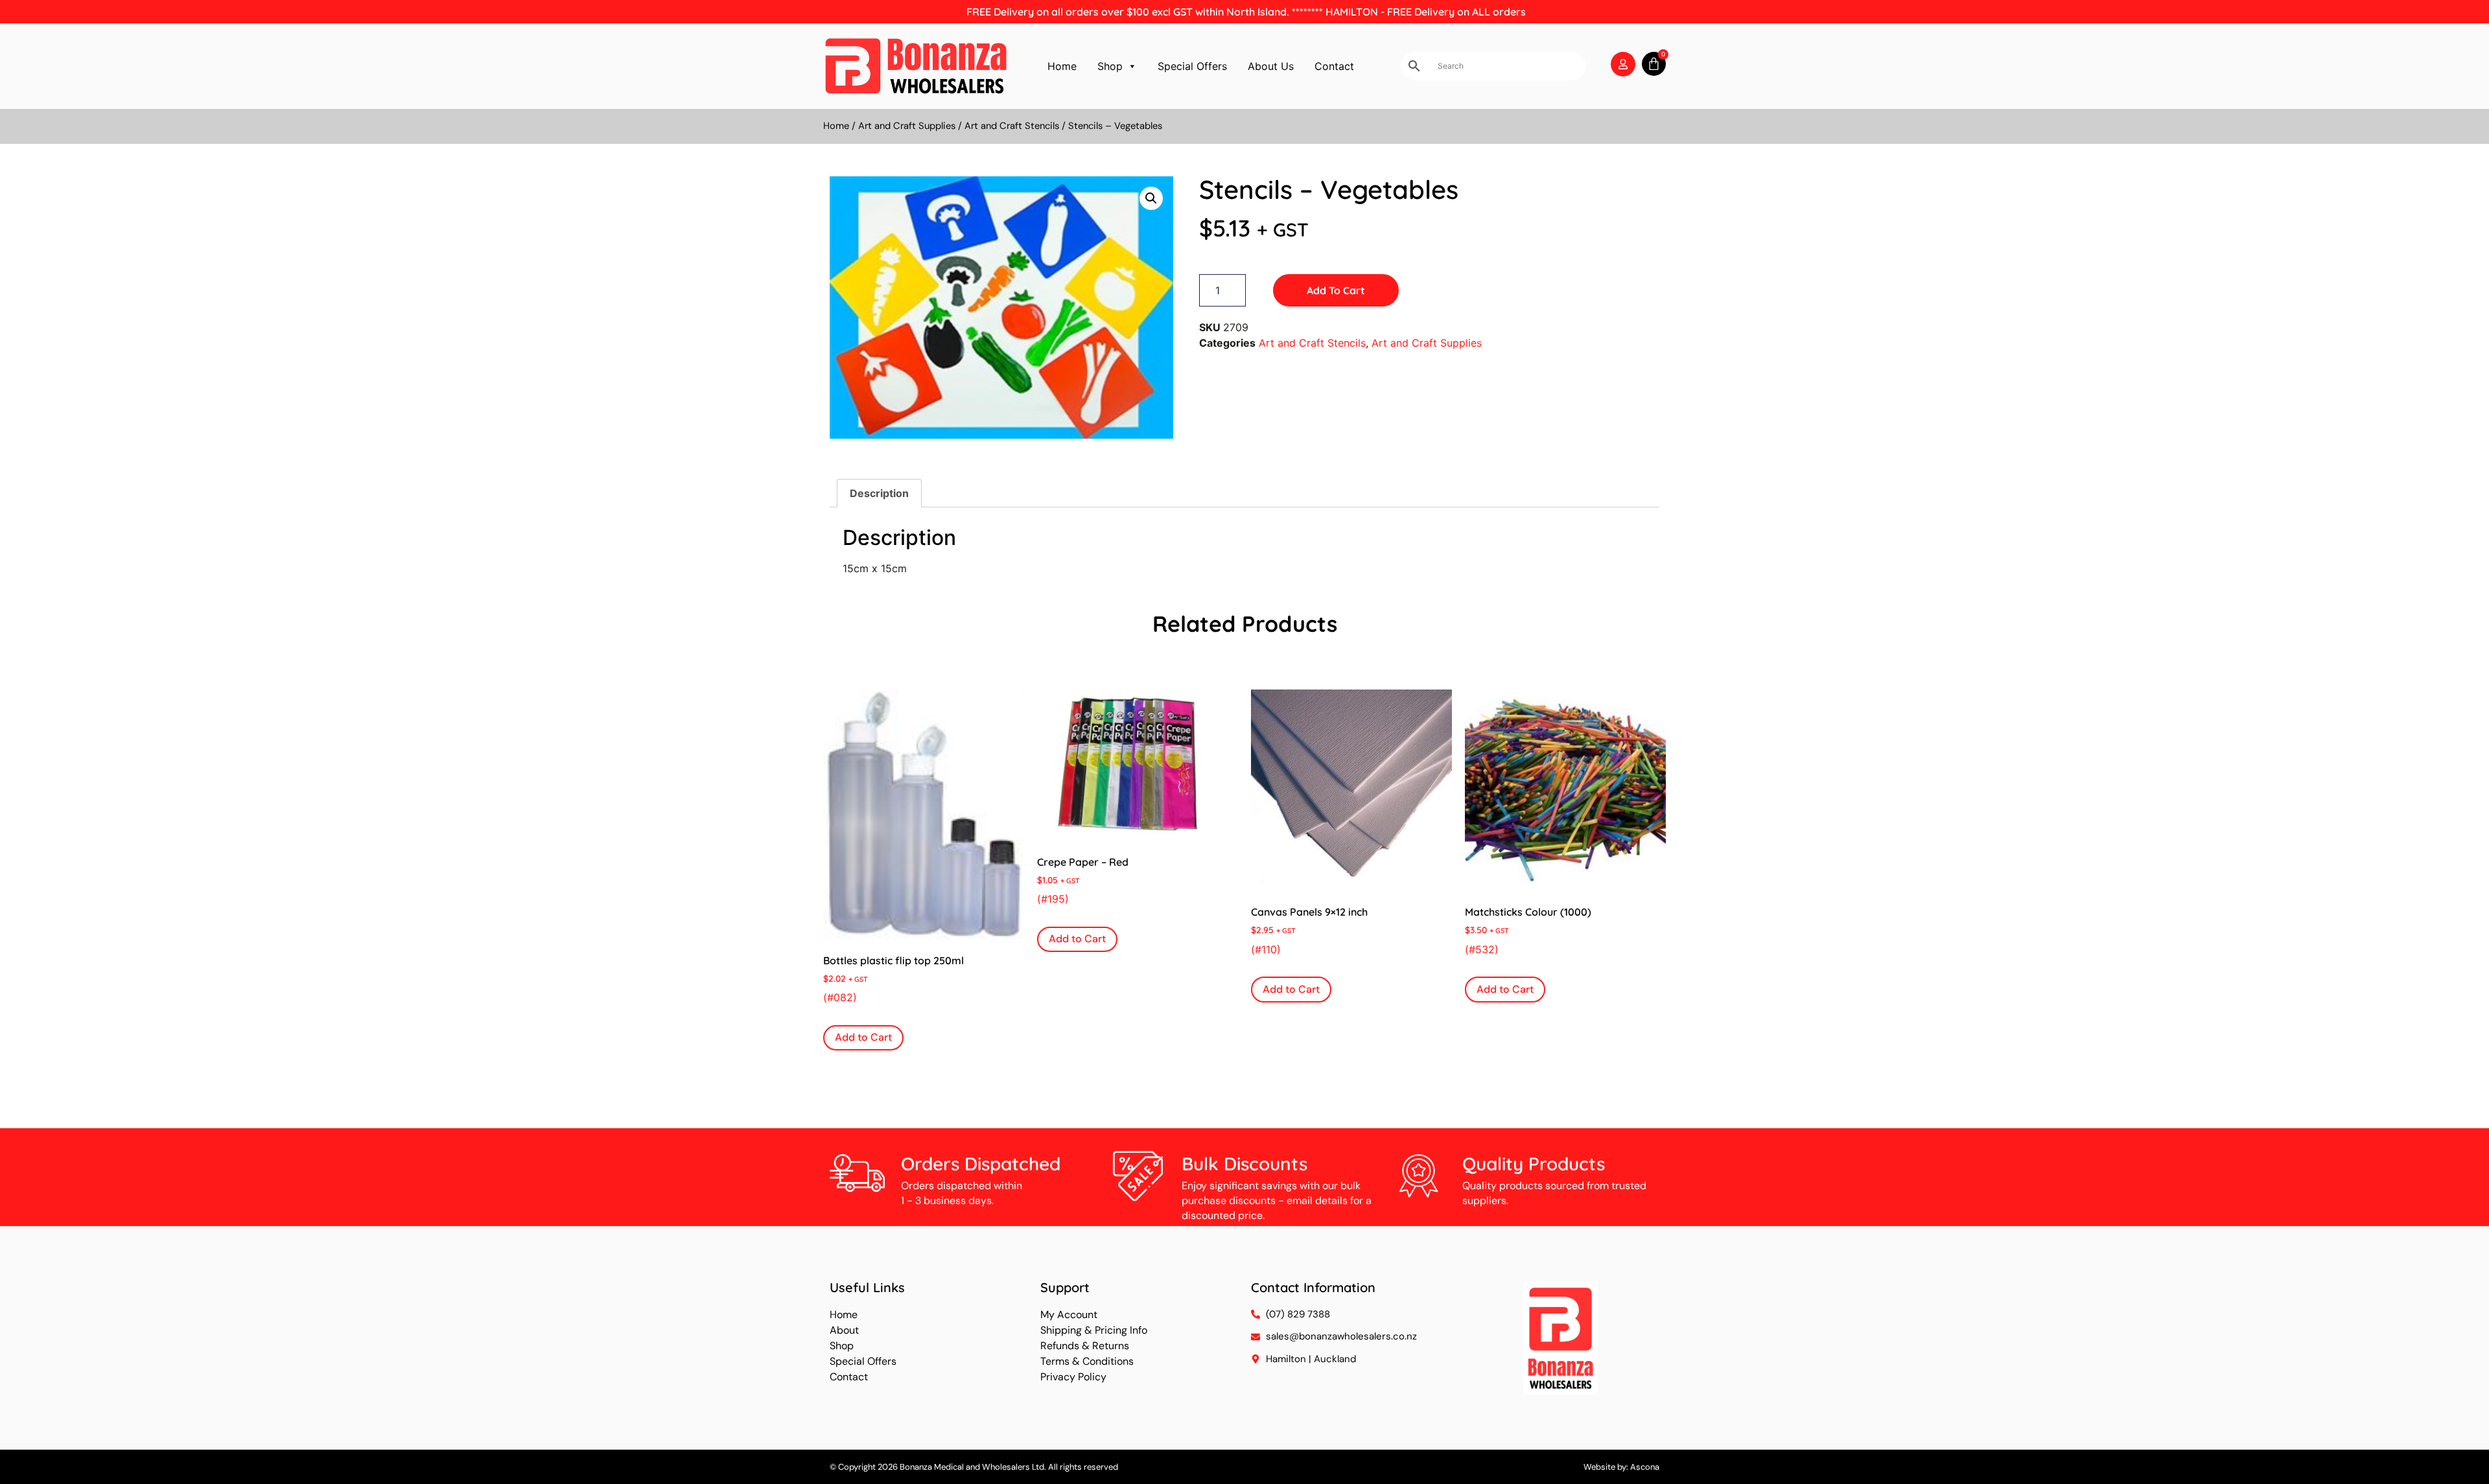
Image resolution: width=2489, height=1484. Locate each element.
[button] (1151, 198)
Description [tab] (879, 493)
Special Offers (1192, 66)
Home (1062, 66)
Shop (1110, 66)
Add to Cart (1336, 290)
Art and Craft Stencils (1012, 126)
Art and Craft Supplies (907, 126)
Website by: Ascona (1621, 1467)
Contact (1334, 66)
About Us (1271, 66)
